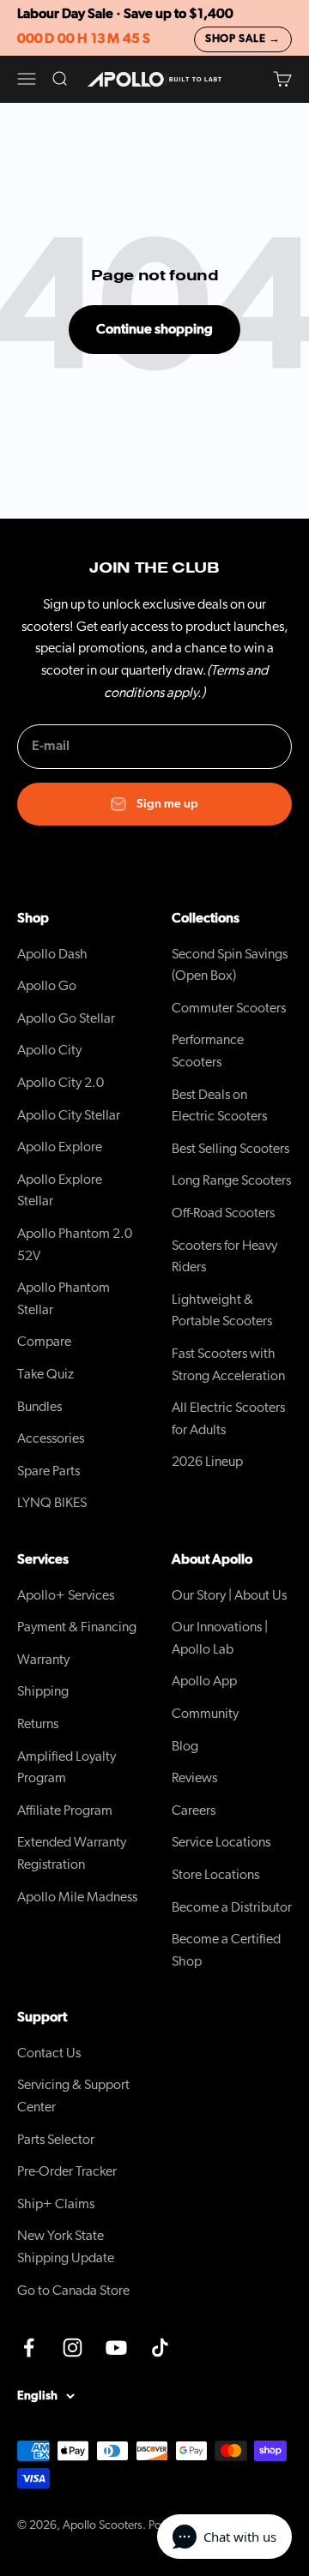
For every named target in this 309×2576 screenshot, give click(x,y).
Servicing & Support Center (73, 2096)
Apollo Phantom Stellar (64, 1299)
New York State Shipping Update (66, 2247)
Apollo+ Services (66, 1595)
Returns (38, 1724)
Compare (44, 1342)
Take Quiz (45, 1374)
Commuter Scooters (229, 1008)
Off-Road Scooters (223, 1213)
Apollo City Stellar (69, 1115)
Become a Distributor (232, 1907)
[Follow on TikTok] (160, 2348)
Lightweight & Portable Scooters (222, 1311)
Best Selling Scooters (230, 1149)
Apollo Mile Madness (77, 1897)
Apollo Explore (60, 1147)
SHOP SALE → (243, 39)
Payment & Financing (77, 1627)
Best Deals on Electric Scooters (219, 1106)
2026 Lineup (207, 1462)
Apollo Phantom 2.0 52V (75, 1245)
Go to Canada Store (73, 2291)
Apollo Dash (52, 954)
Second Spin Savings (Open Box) (230, 965)
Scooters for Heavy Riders (224, 1257)
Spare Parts (48, 1471)
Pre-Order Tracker (67, 2171)
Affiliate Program (65, 1810)
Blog (185, 1746)
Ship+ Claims (56, 2204)
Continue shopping (154, 329)
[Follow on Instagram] (73, 2348)
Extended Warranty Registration (72, 1853)
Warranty (43, 1660)
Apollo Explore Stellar (60, 1191)
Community (205, 1714)
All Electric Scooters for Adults (228, 1419)
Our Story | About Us (229, 1595)
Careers (194, 1810)
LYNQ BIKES (52, 1503)
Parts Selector (56, 2140)
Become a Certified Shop (226, 1950)
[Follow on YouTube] (116, 2348)
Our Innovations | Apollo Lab (220, 1638)
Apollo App (204, 1681)
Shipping (43, 1691)
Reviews (194, 1778)
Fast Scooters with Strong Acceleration (228, 1365)
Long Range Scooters (231, 1180)
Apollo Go (47, 986)
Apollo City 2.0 (61, 1083)
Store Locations (215, 1875)
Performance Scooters (208, 1051)
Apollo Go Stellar (66, 1018)
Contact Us (49, 2053)
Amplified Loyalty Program (67, 1768)
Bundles (39, 1407)
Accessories (51, 1438)
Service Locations (221, 1842)
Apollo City (49, 1050)
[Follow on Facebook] (29, 2348)
